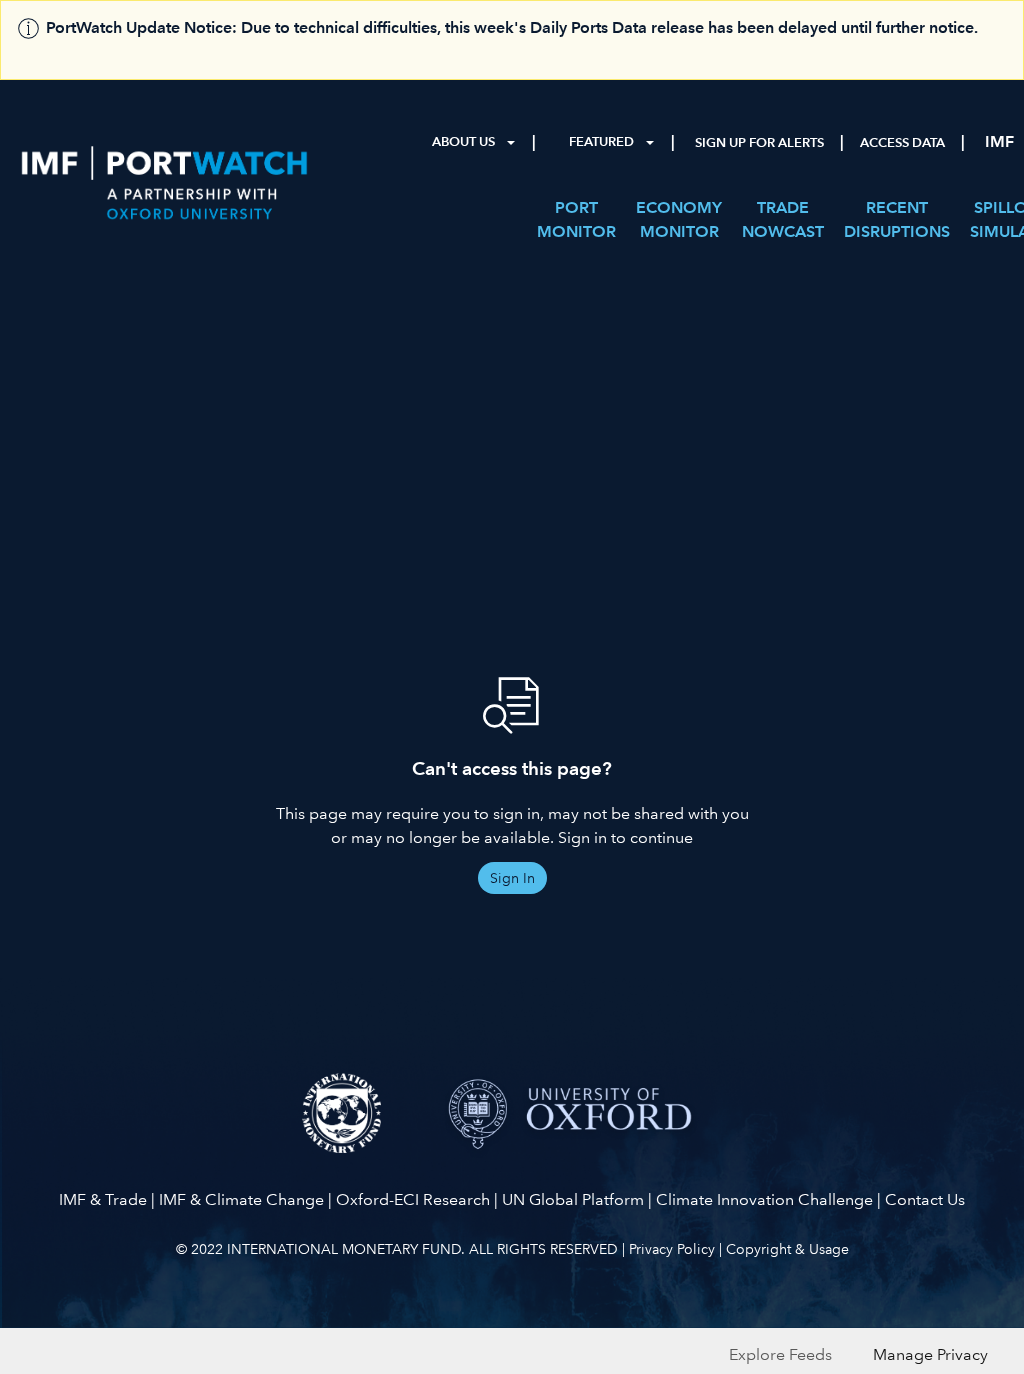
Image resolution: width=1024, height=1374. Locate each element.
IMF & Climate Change (241, 1199)
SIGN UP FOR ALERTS (759, 143)
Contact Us (925, 1199)
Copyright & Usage (787, 1249)
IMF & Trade (103, 1199)
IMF (999, 141)
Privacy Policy (672, 1249)
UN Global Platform (573, 1199)
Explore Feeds (780, 1354)
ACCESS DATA (902, 143)
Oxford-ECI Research (413, 1199)
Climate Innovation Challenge (764, 1199)
